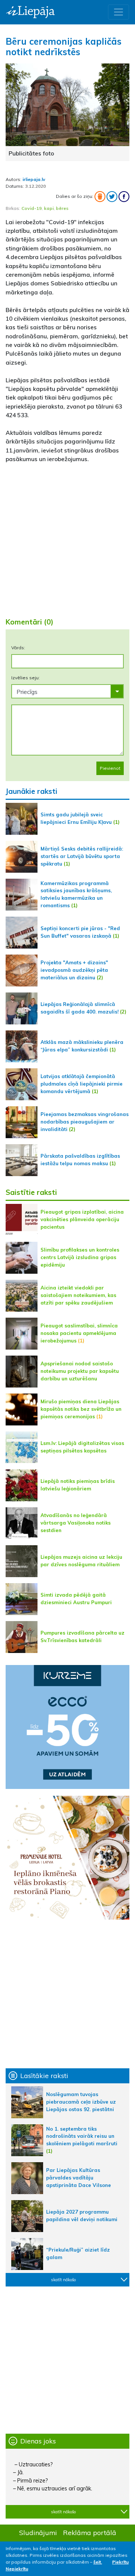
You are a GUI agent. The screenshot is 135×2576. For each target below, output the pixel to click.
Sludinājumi (38, 2532)
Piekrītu (120, 2562)
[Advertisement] (67, 537)
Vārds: (18, 648)
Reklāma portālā (90, 2532)
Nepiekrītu (17, 2569)
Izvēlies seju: (25, 678)
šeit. (98, 2562)
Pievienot (110, 768)
